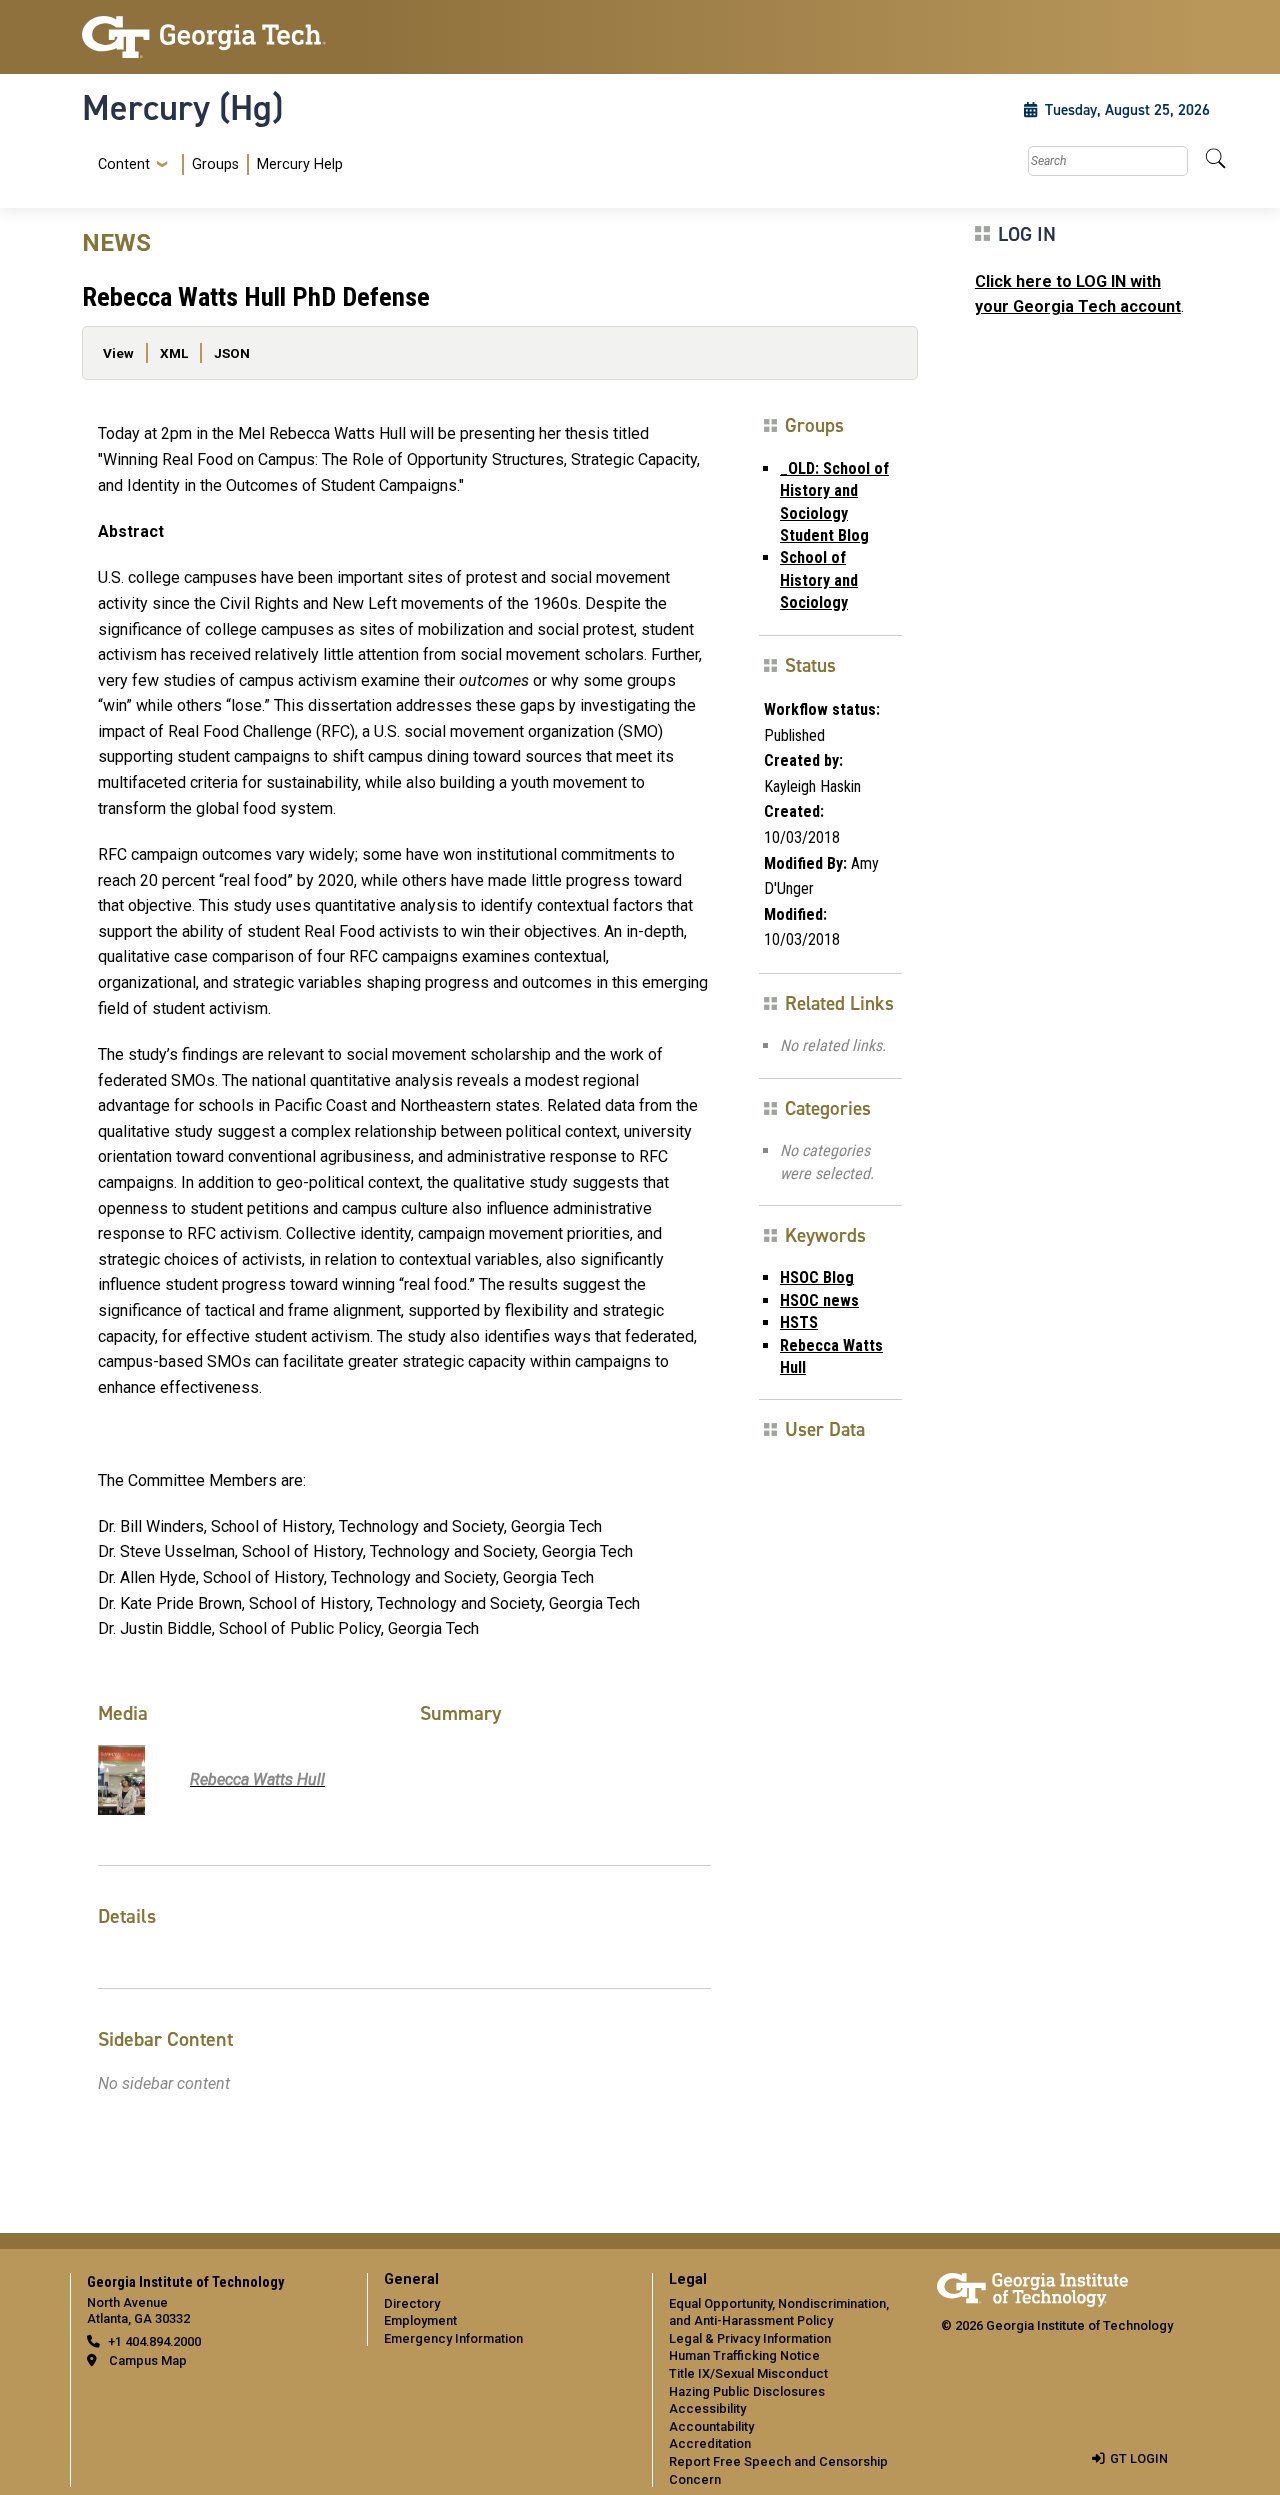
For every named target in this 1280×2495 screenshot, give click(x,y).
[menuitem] (216, 164)
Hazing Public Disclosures (747, 2391)
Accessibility (707, 2408)
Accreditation (710, 2443)
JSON (232, 353)
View (118, 353)
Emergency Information (453, 2338)
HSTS (799, 1322)
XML (174, 353)
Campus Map (148, 2360)
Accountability (711, 2426)
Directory (412, 2303)
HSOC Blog (817, 1277)
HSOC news (819, 1300)
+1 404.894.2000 (154, 2341)
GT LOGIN (1139, 2458)
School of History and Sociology (819, 580)
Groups (215, 164)
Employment (420, 2320)
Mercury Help (300, 164)
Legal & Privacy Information (750, 2338)
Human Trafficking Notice (744, 2355)
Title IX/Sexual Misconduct (748, 2373)
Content (124, 165)
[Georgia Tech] (212, 37)
